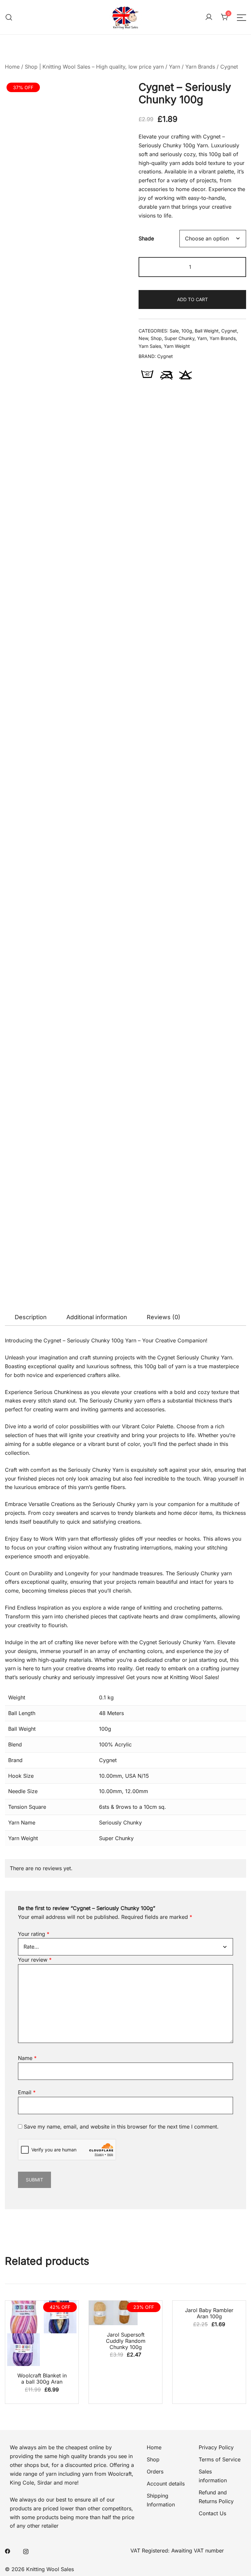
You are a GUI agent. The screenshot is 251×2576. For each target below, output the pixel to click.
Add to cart (192, 299)
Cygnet (229, 67)
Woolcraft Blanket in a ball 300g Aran (42, 2379)
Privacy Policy (216, 2447)
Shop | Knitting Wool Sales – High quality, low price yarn (94, 67)
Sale (174, 331)
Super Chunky (179, 338)
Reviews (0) (164, 1317)
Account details (166, 2484)
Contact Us (212, 2513)
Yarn (175, 67)
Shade (146, 238)
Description (31, 1317)
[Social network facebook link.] (8, 2551)
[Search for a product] (9, 17)
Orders (155, 2471)
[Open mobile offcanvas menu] (242, 17)
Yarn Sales (150, 346)
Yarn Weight (177, 346)
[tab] (31, 1317)
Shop (156, 338)
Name (27, 2058)
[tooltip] (147, 375)
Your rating (34, 1934)
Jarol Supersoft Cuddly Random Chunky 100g (126, 2341)
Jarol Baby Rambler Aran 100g (209, 2313)
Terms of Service (220, 2459)
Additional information (97, 1317)
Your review (35, 1960)
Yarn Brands (200, 67)
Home (12, 67)
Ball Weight (207, 331)
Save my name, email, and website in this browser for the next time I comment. (121, 2127)
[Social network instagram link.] (26, 2551)
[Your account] (209, 17)
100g (187, 331)
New (143, 338)
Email (27, 2092)
